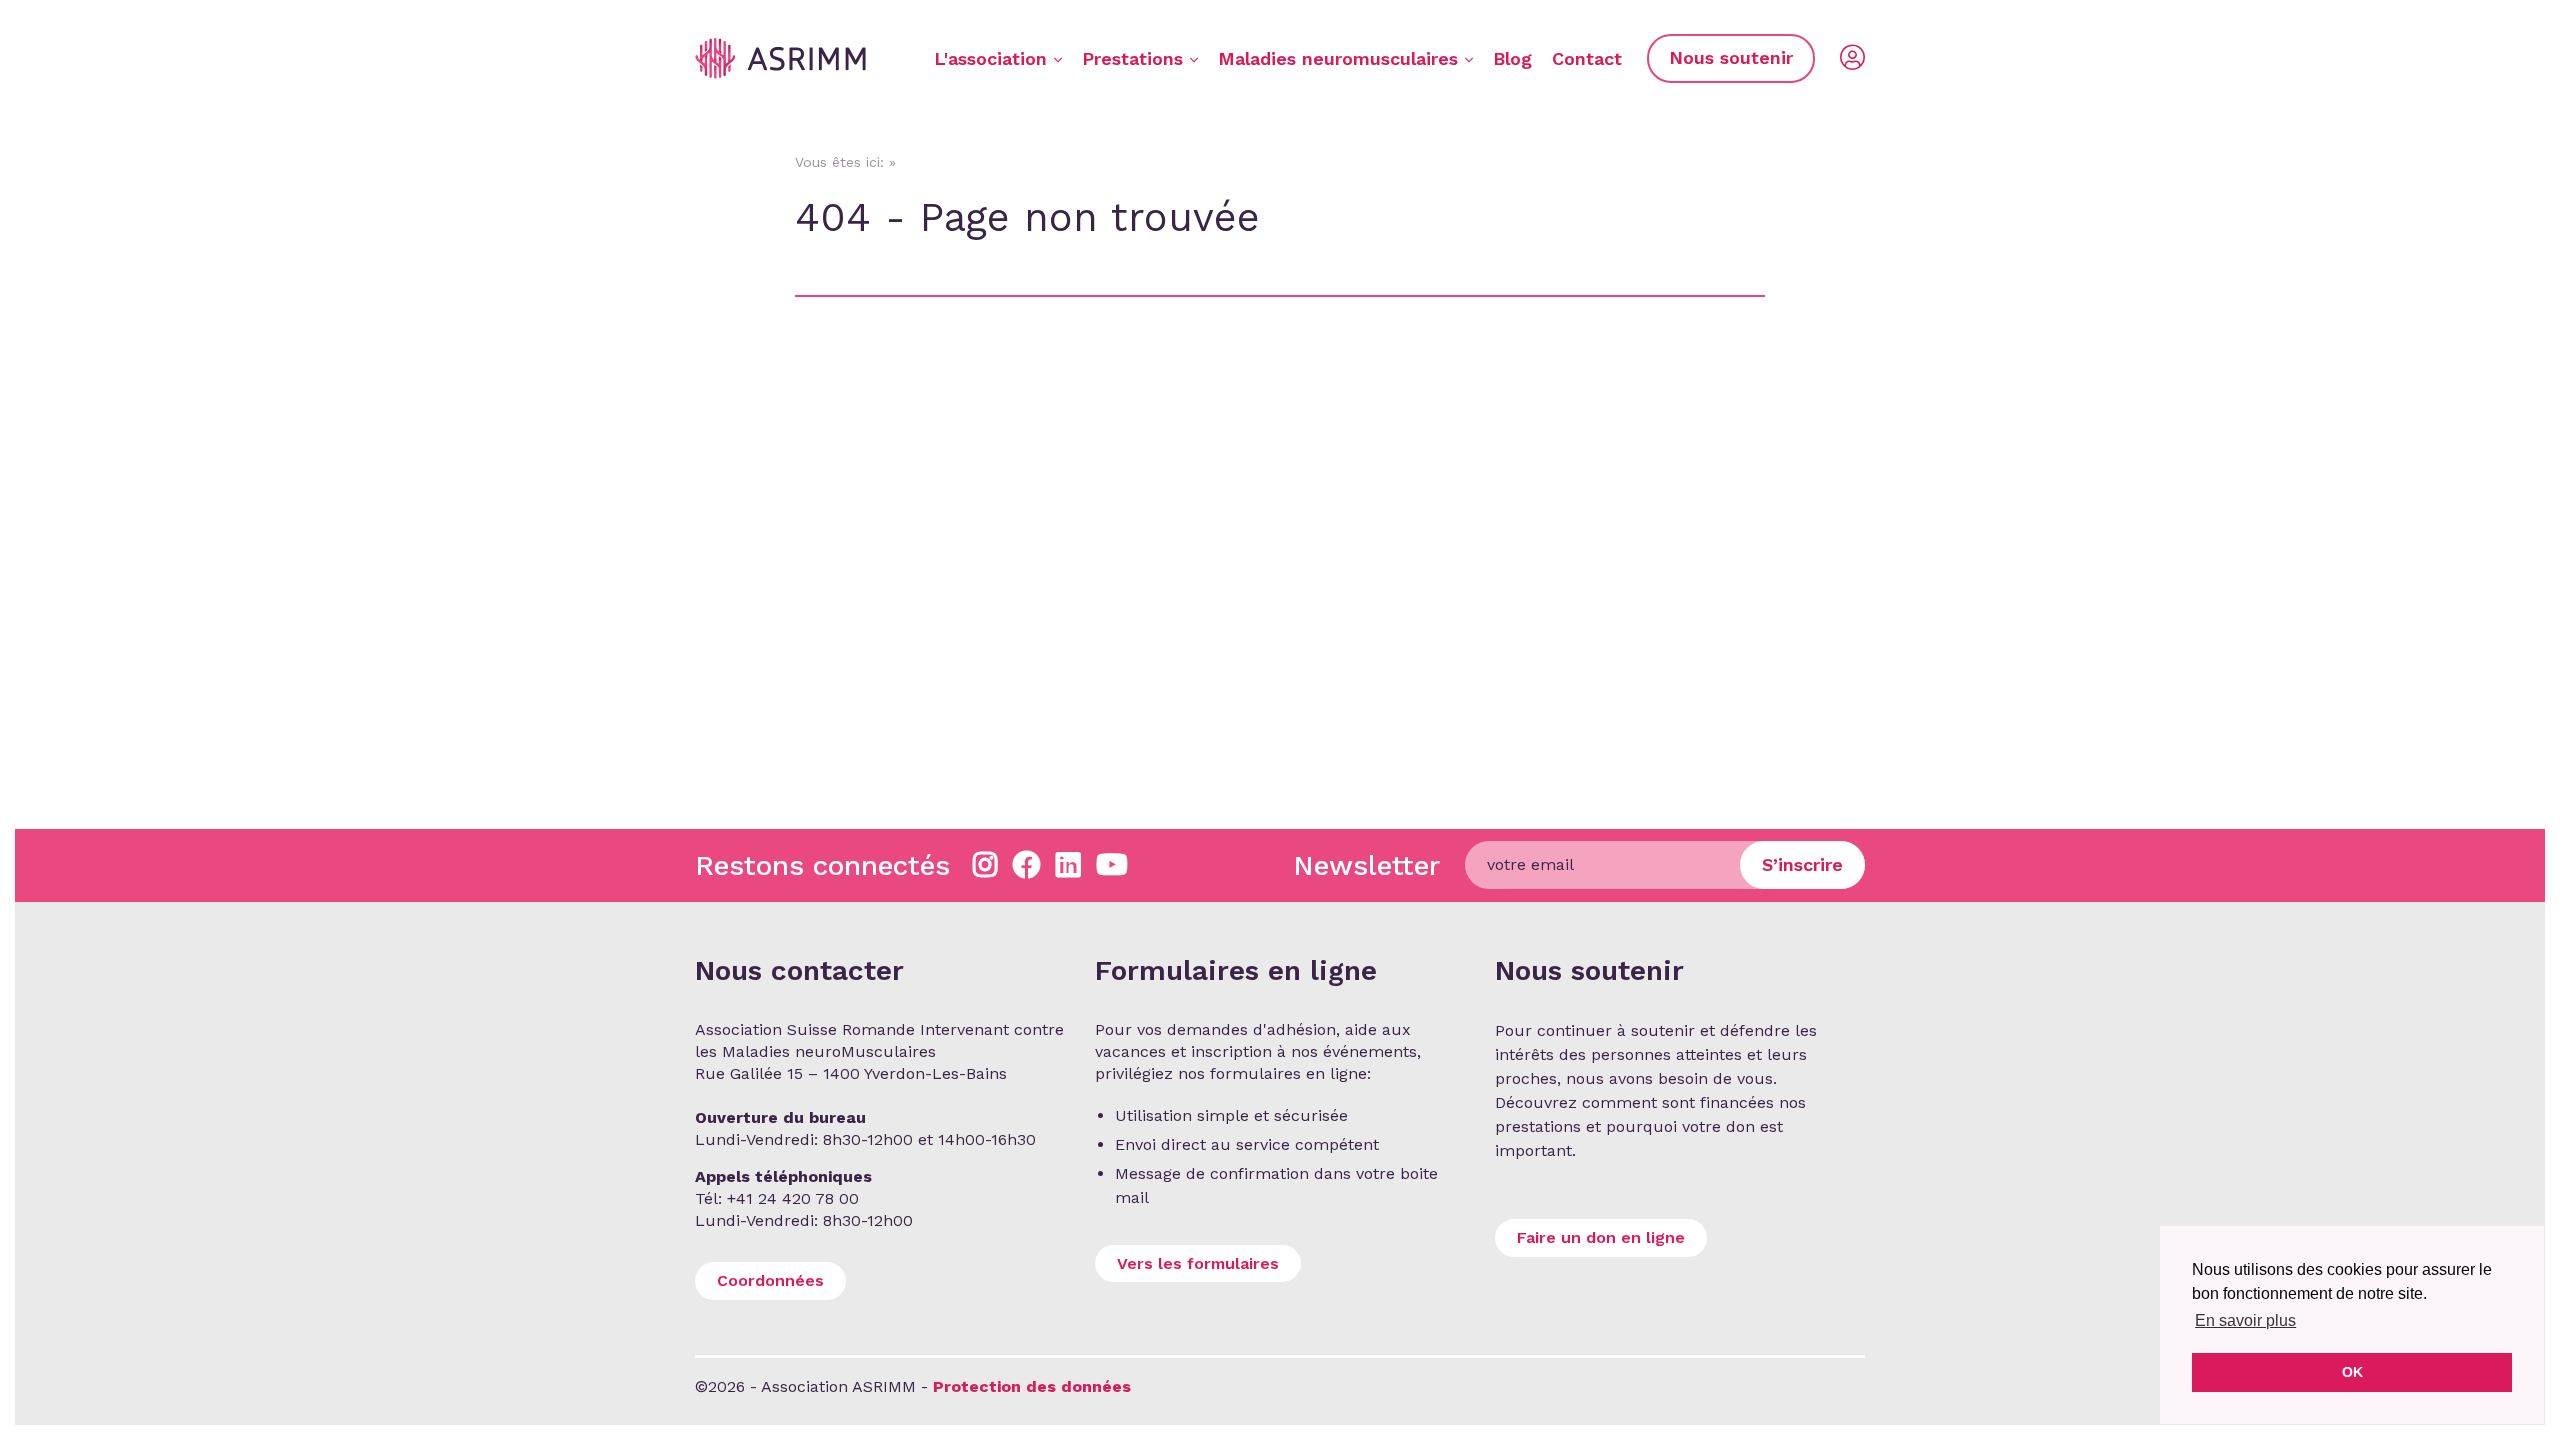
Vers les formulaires (1198, 1263)
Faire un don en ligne (1601, 1237)
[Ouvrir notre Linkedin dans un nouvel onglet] (1068, 865)
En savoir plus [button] (2245, 1320)
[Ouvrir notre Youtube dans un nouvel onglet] (1112, 865)
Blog (1512, 58)
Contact (1587, 58)
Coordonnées (770, 1280)
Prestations (1132, 58)
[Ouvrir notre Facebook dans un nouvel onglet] (1027, 865)
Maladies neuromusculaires (1338, 58)
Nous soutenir (1731, 57)
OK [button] (2352, 1372)
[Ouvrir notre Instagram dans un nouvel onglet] (985, 865)
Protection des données (1032, 1386)
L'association (990, 58)
